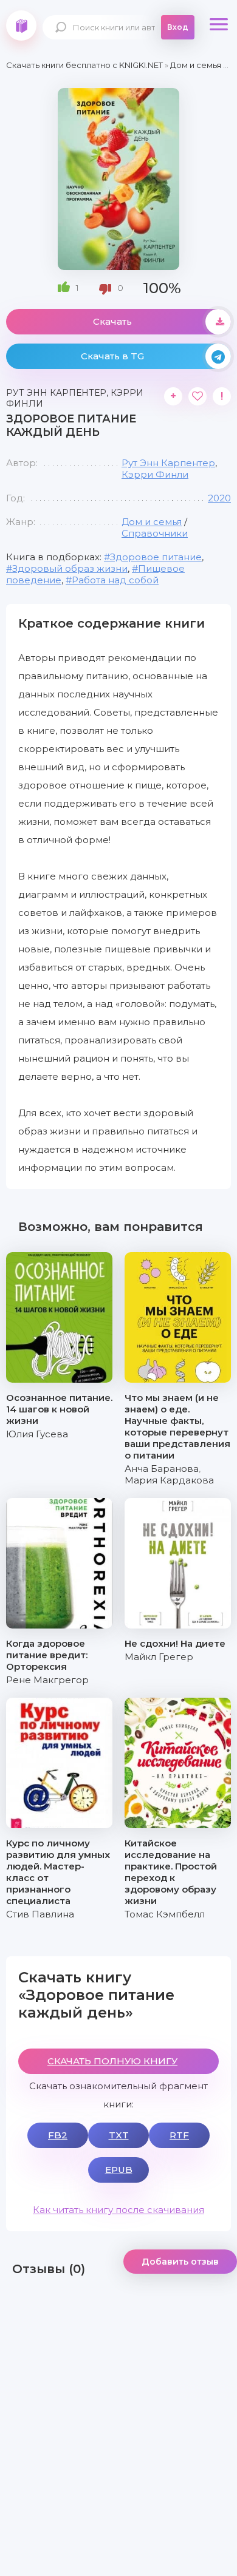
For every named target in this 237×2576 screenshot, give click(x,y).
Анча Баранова (162, 1469)
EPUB (119, 2170)
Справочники (155, 533)
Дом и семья (152, 522)
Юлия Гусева (37, 1434)
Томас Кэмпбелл (165, 1914)
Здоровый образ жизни (70, 568)
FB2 (58, 2135)
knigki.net (21, 25)
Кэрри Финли (155, 474)
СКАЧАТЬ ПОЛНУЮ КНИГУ (112, 2061)
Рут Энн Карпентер (168, 463)
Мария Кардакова (169, 1480)
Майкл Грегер (159, 1657)
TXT (119, 2135)
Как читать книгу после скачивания (118, 2210)
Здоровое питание (156, 557)
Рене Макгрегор (47, 1680)
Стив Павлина (40, 1914)
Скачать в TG (112, 356)
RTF (179, 2135)
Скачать (112, 321)
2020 (219, 498)
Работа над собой (115, 580)
